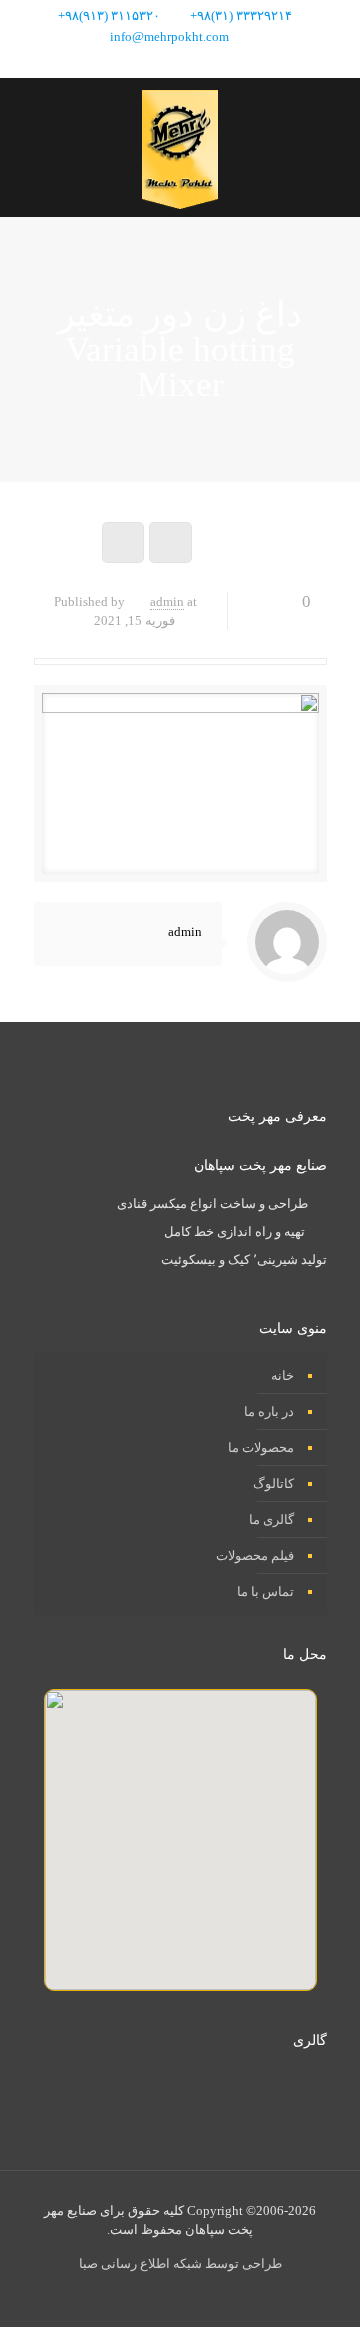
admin (167, 601)
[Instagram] (139, 62)
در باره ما (269, 1411)
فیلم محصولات (255, 1555)
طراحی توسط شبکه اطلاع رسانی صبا (180, 2263)
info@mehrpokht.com (169, 36)
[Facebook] (220, 62)
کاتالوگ (273, 1483)
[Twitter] (193, 62)
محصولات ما (261, 1447)
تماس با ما (265, 1591)
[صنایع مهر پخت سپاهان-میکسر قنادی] (180, 147)
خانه (282, 1375)
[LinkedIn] (166, 62)
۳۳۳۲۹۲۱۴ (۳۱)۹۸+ (241, 15)
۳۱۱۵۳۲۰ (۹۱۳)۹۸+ (109, 15)
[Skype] (247, 62)
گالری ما (271, 1519)
